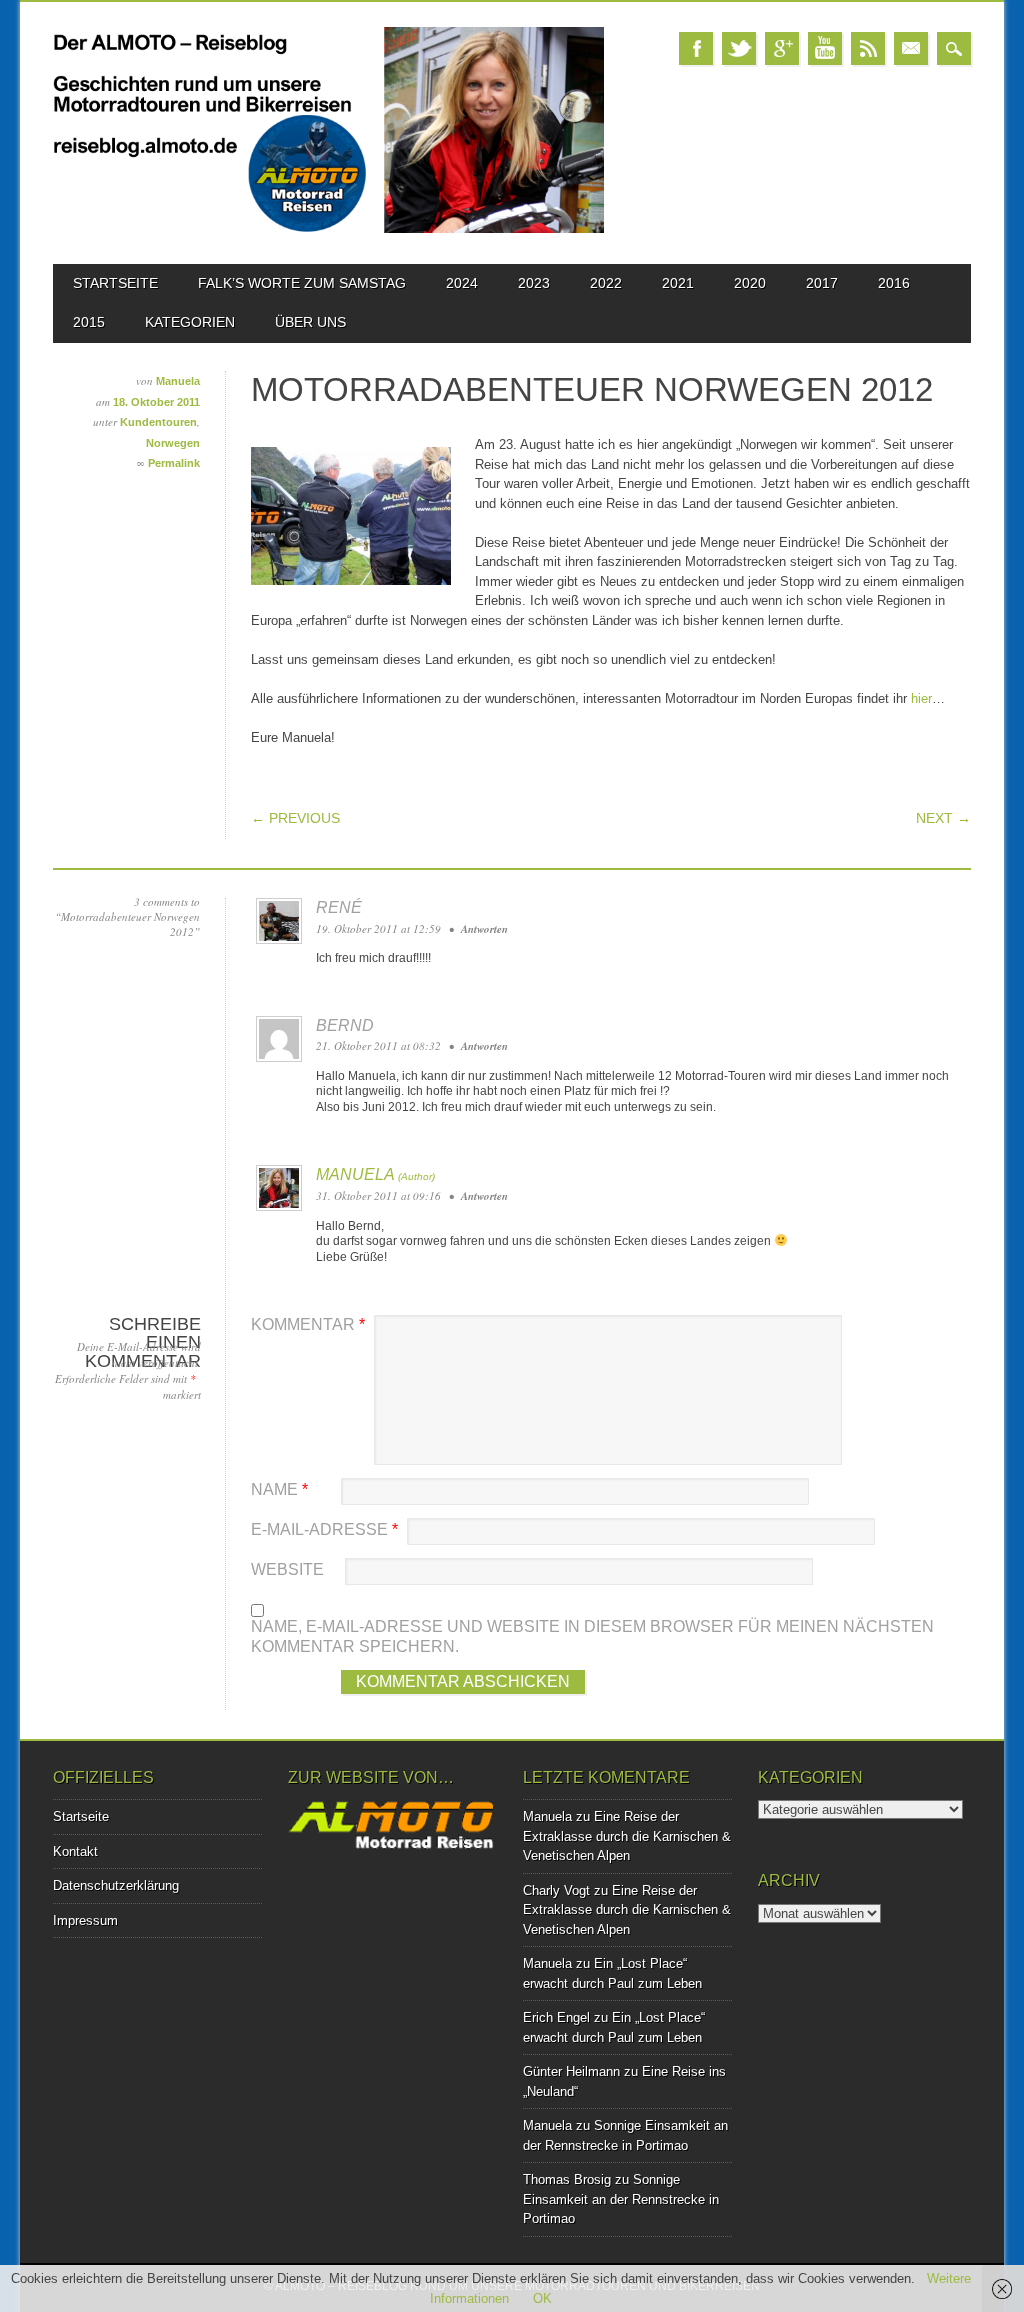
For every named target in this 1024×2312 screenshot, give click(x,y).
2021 (678, 283)
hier (921, 698)
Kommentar (308, 1324)
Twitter (739, 48)
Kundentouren (158, 422)
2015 (89, 322)
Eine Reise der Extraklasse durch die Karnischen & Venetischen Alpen (627, 1836)
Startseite (115, 283)
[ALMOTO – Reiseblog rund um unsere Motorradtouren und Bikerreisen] (328, 228)
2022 (606, 283)
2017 (822, 283)
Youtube (825, 48)
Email (911, 48)
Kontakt (75, 1851)
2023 (534, 283)
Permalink (174, 463)
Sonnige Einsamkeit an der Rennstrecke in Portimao (621, 2199)
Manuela (178, 381)
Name (279, 1489)
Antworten (484, 929)
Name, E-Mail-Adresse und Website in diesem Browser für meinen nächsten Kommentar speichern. (592, 1636)
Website (287, 1569)
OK (542, 2298)
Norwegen (173, 443)
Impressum (85, 1920)
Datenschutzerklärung (116, 1885)
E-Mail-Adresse (324, 1529)
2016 (894, 283)
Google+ (782, 48)
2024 (462, 283)
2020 (750, 283)
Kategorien (190, 322)
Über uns (310, 322)
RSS (868, 48)
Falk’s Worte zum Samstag (302, 283)
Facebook (696, 48)
